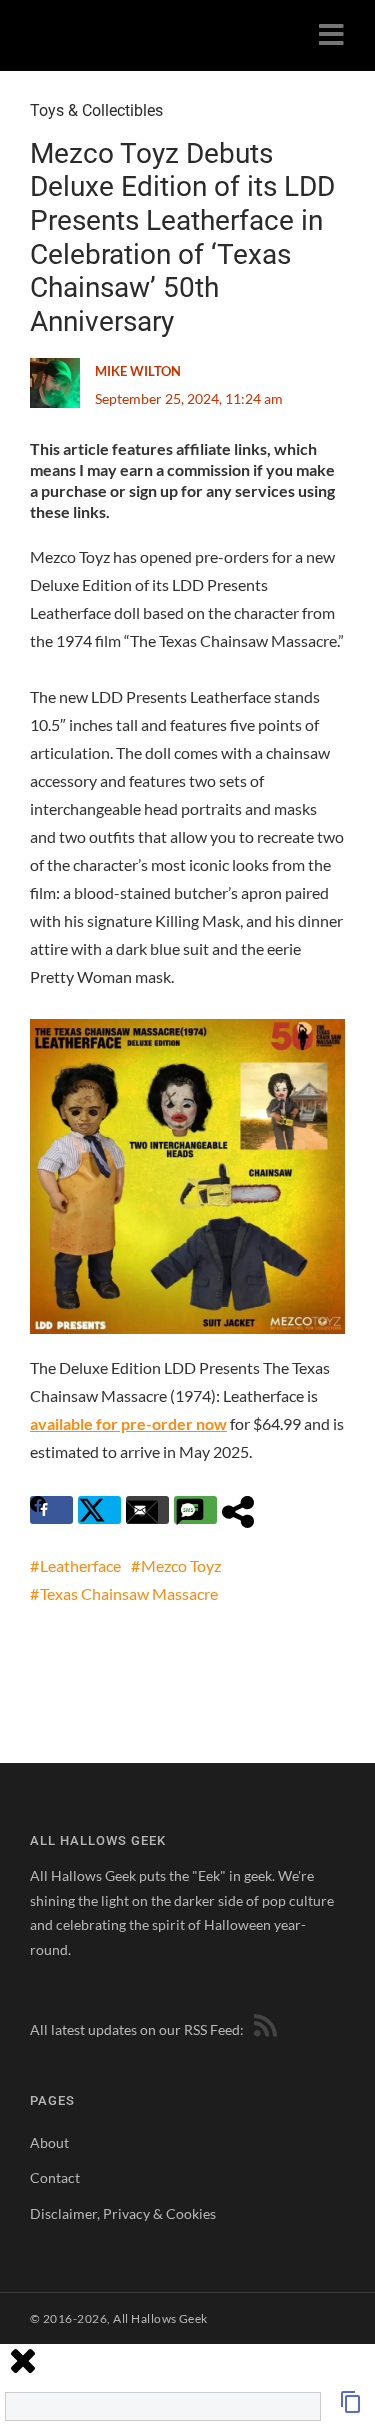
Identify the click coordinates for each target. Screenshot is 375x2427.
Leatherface (80, 1565)
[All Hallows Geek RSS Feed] (262, 2029)
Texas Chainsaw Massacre (129, 1593)
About (49, 2142)
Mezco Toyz (181, 1565)
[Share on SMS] (195, 1510)
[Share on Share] (243, 1510)
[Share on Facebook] (51, 1510)
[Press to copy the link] (351, 2407)
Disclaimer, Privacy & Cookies (123, 2213)
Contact (55, 2177)
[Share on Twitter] (99, 1510)
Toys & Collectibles (96, 110)
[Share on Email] (147, 1510)
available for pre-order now (128, 1423)
